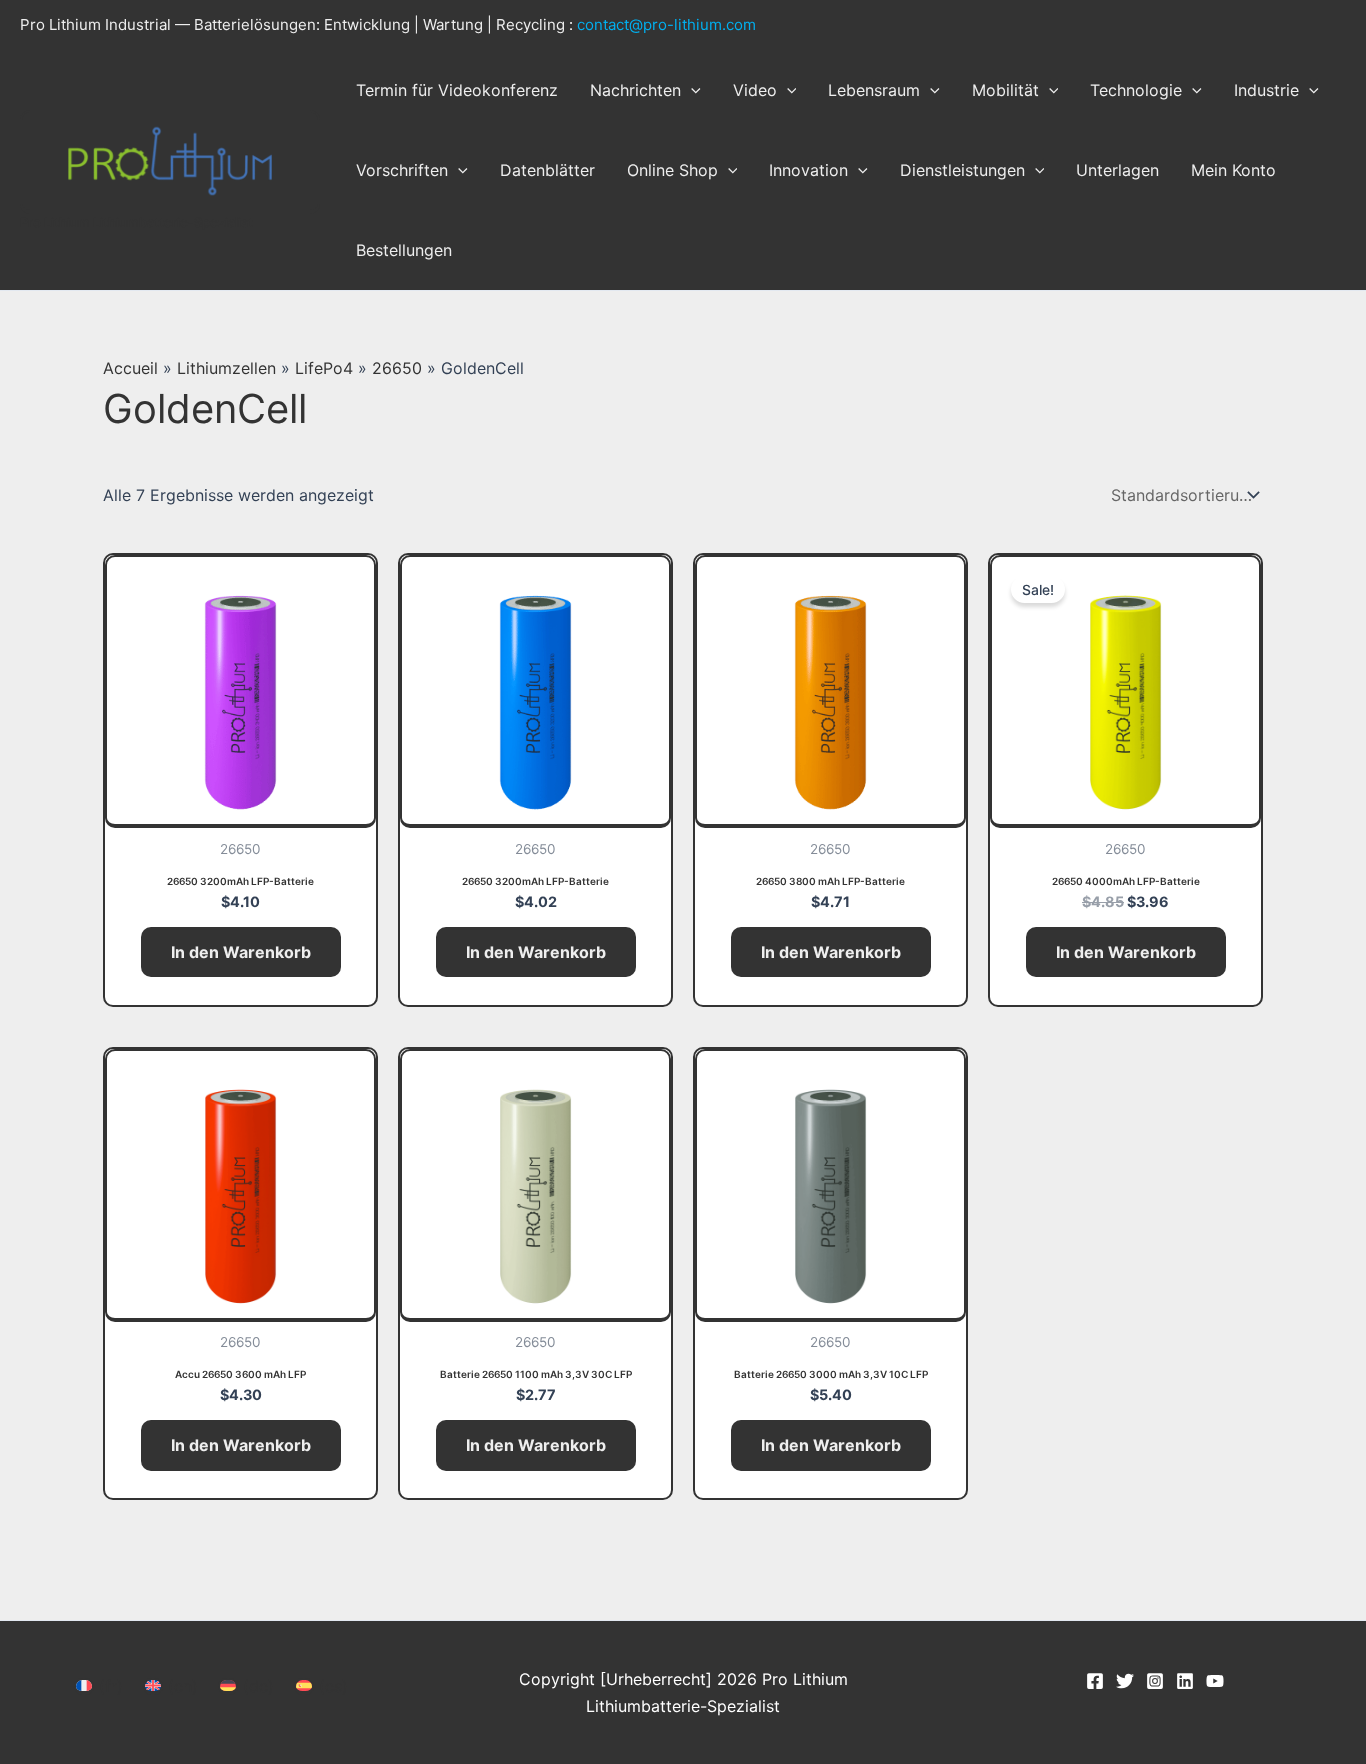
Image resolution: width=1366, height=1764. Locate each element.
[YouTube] (1215, 1681)
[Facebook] (1095, 1681)
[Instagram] (1155, 1681)
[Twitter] (1125, 1681)
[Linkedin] (1185, 1681)
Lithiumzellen (226, 368)
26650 (397, 368)
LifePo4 (324, 368)
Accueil (130, 368)
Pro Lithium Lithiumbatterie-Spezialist (136, 222)
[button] (691, 90)
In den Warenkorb (241, 952)
